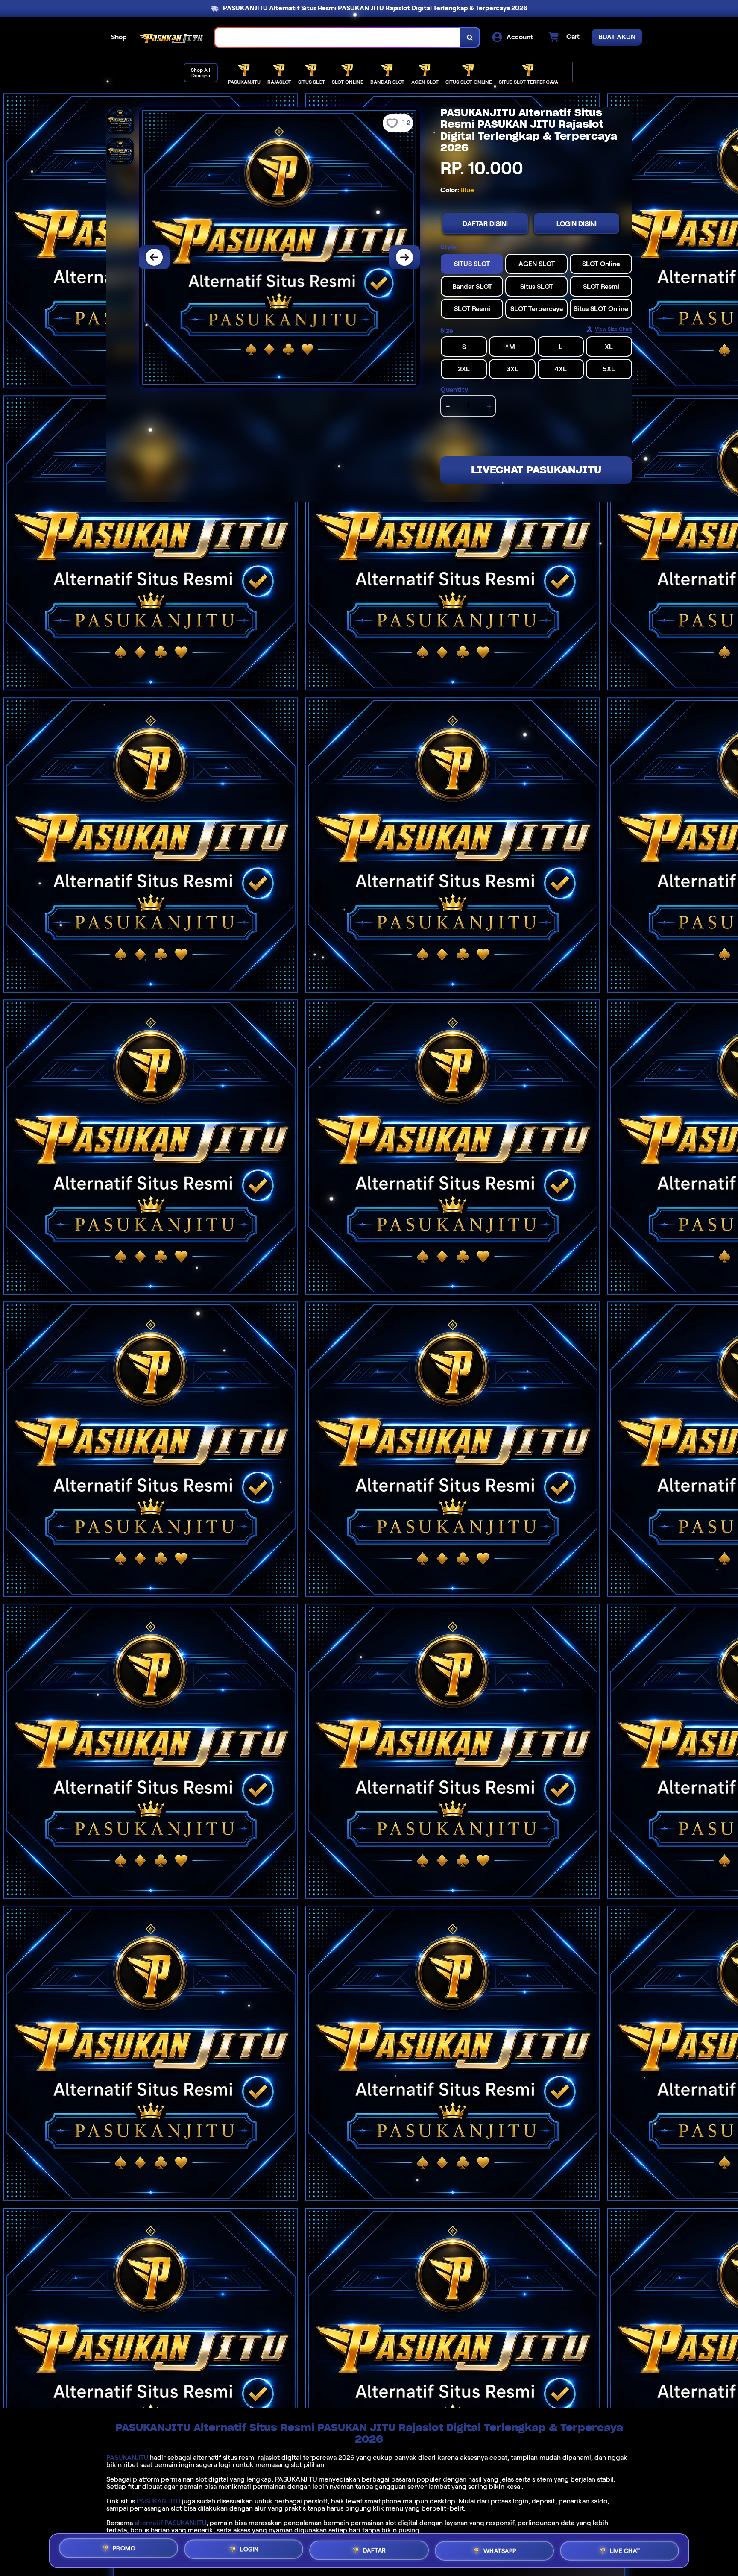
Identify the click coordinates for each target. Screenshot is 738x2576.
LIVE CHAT (625, 2551)
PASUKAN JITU (158, 2501)
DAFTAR (375, 2550)
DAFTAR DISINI (485, 224)
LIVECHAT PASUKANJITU (536, 470)
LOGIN (249, 2549)
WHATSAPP (500, 2551)
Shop (119, 37)
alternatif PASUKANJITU (170, 2523)
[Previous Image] (154, 257)
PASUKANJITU (127, 2457)
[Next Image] (404, 257)
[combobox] (338, 37)
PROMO (124, 2548)
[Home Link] (171, 37)
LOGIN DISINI (577, 224)
